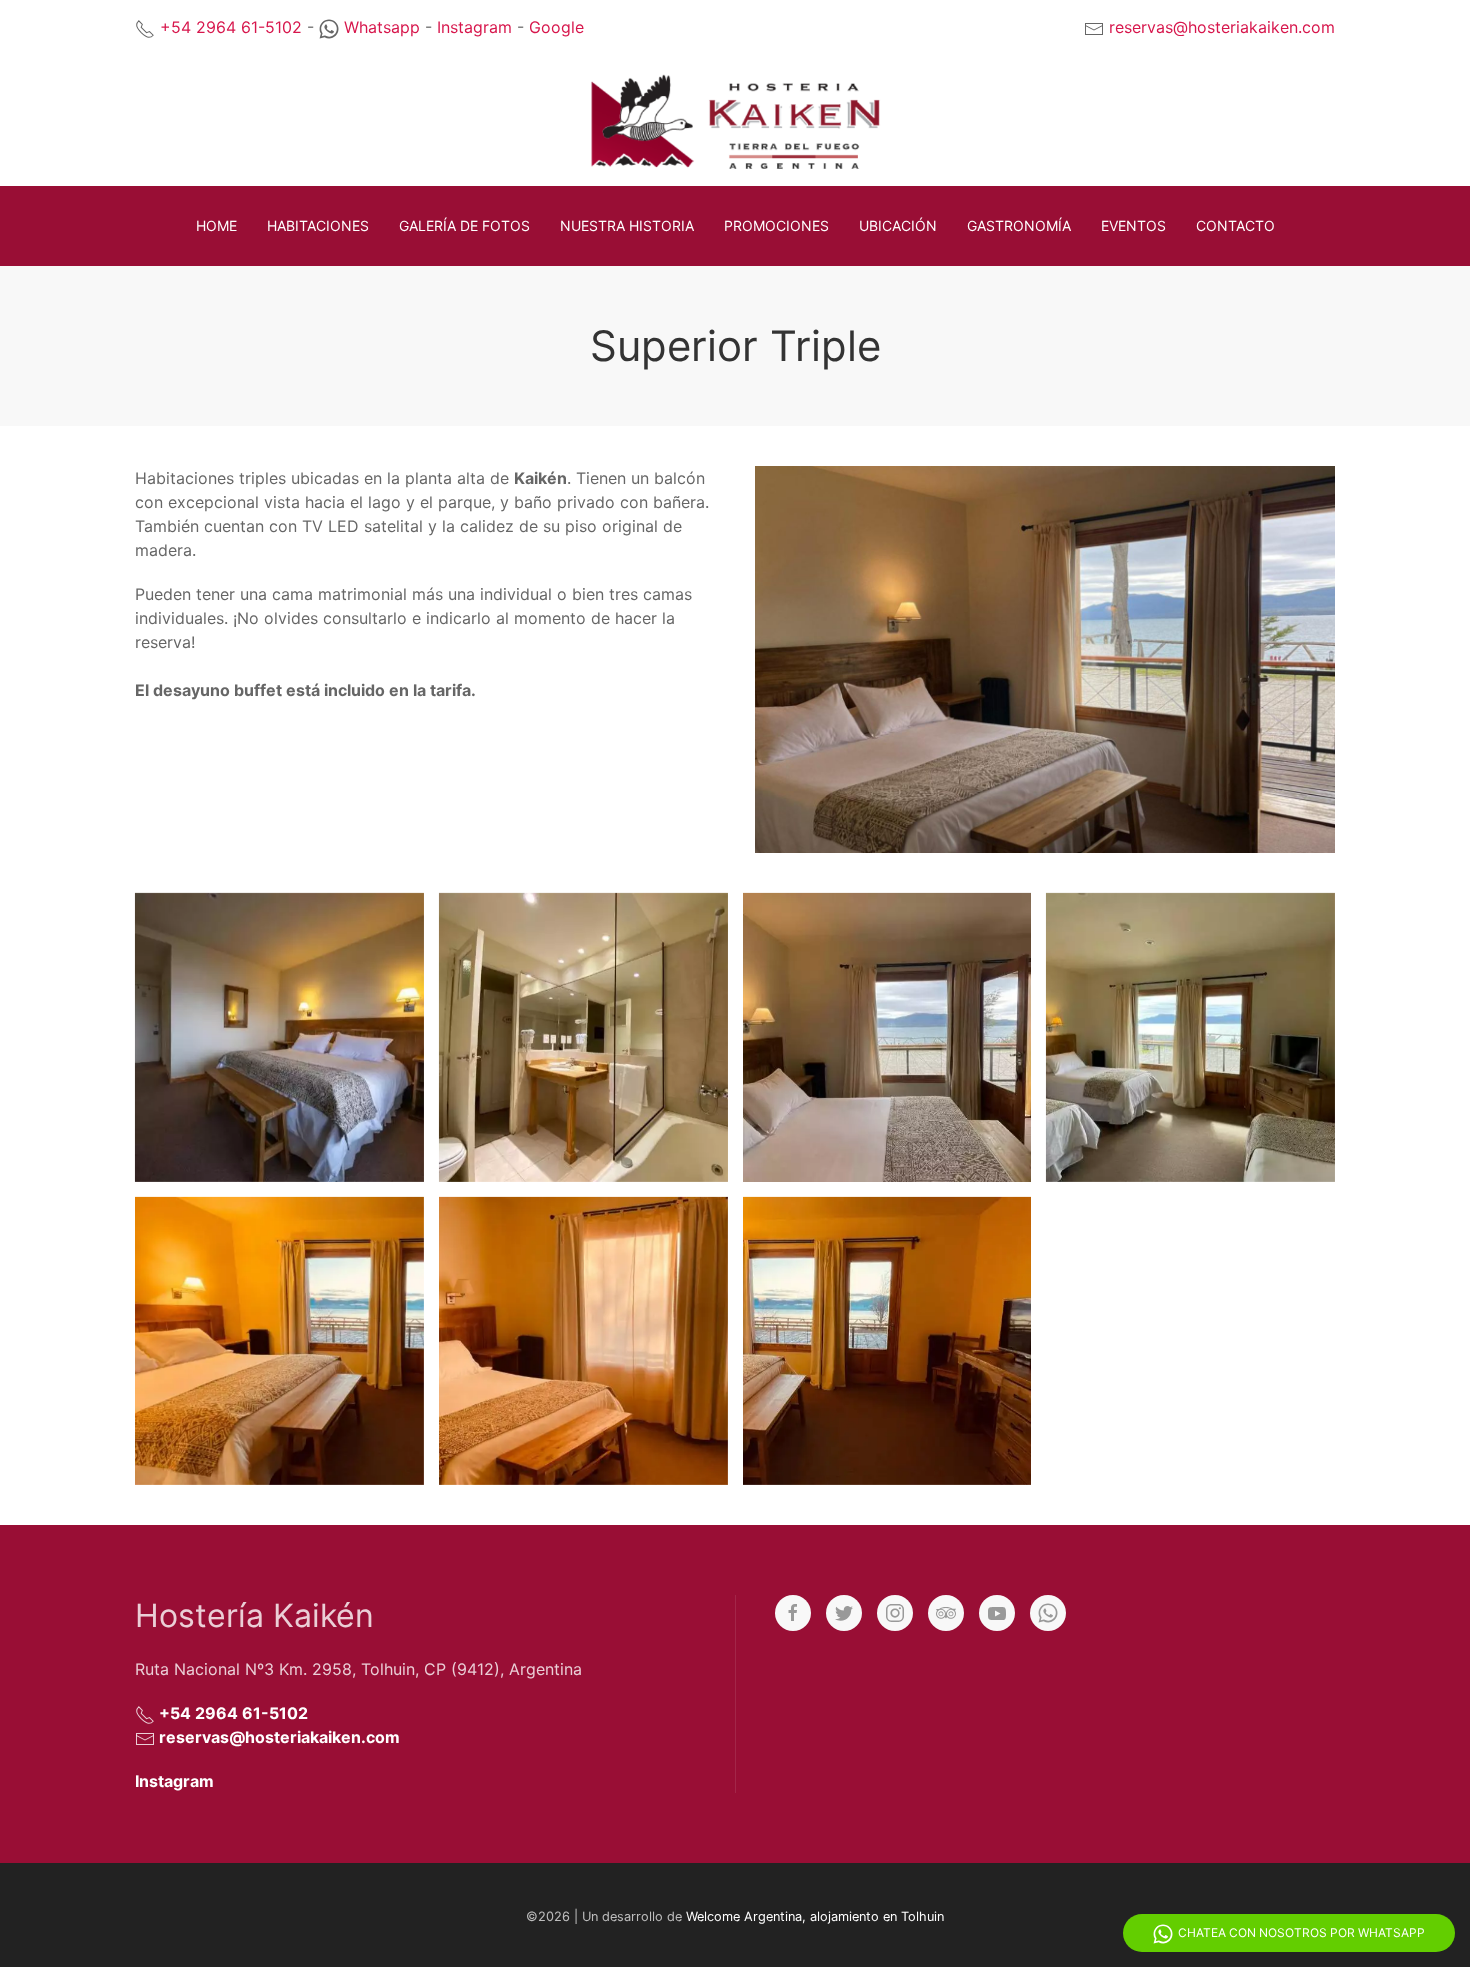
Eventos (1133, 225)
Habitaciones (318, 225)
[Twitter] (844, 1613)
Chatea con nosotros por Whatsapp (1301, 1932)
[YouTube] (997, 1613)
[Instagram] (895, 1613)
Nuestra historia (627, 225)
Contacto (1235, 225)
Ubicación (898, 225)
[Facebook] (793, 1613)
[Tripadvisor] (946, 1613)
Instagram (474, 27)
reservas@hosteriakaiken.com (1222, 27)
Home (216, 225)
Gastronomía (1019, 225)
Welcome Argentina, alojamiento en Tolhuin (815, 1916)
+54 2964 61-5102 (231, 27)
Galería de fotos (464, 225)
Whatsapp (382, 27)
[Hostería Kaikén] (272, 1037)
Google (556, 27)
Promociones (776, 225)
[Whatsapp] (1048, 1613)
